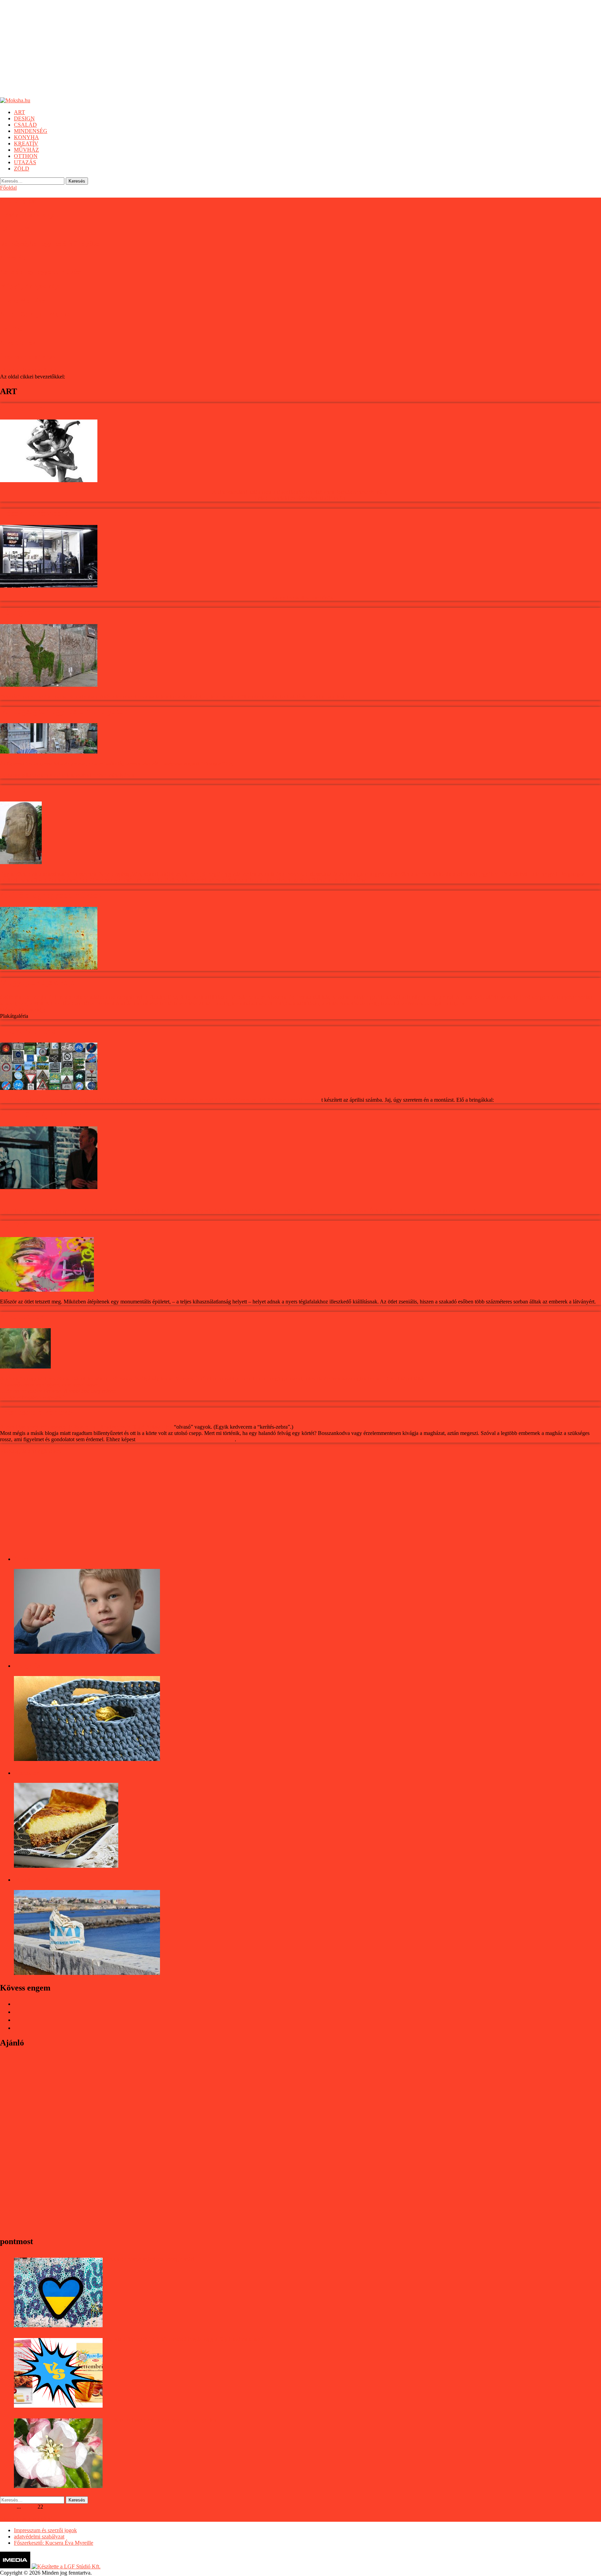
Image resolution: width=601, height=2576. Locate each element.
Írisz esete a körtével (28, 357)
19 (24, 2507)
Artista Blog (159, 1427)
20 (29, 2507)
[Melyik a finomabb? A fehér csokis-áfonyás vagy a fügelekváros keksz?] (58, 2373)
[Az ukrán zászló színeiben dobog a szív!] (58, 2292)
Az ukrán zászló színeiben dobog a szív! (150, 2259)
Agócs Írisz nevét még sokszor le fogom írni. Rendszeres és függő (73, 1427)
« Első (7, 2507)
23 (46, 2507)
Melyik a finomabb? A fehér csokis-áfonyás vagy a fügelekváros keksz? (185, 2339)
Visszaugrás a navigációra (28, 370)
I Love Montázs (22, 300)
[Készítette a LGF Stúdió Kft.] (66, 2566)
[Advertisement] (209, 49)
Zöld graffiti (17, 229)
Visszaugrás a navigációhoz (30, 1451)
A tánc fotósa (19, 201)
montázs (312, 1100)
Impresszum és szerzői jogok (45, 2530)
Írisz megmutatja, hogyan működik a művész (186, 1439)
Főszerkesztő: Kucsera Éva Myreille (54, 2543)
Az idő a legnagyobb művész (41, 272)
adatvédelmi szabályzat (39, 2537)
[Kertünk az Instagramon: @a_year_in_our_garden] (58, 2453)
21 (35, 2507)
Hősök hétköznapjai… (32, 215)
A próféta (13, 258)
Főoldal (8, 188)
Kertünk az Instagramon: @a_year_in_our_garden (161, 2420)
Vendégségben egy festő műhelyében (51, 244)
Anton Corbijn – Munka (35, 314)
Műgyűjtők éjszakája (30, 286)
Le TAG (12, 329)
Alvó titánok (18, 343)
